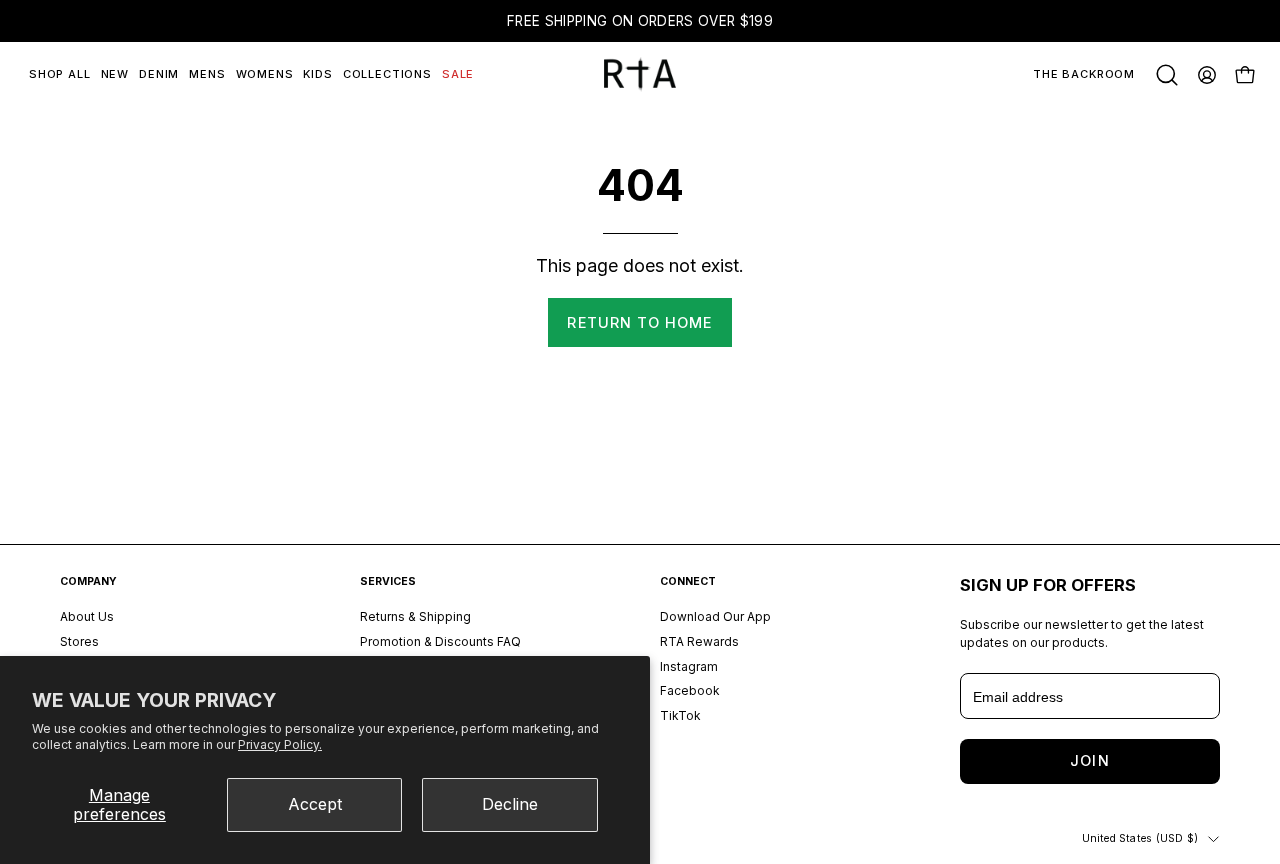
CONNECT (688, 581)
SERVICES (388, 581)
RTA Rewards (699, 640)
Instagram (689, 665)
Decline (510, 804)
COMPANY (88, 581)
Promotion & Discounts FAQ (440, 640)
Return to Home (639, 322)
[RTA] (640, 74)
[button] (1167, 75)
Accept (315, 804)
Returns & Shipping (415, 616)
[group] (640, 21)
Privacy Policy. (280, 744)
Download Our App (715, 616)
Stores (79, 640)
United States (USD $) (1140, 838)
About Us (87, 616)
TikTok (680, 715)
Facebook (690, 690)
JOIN (1089, 760)
